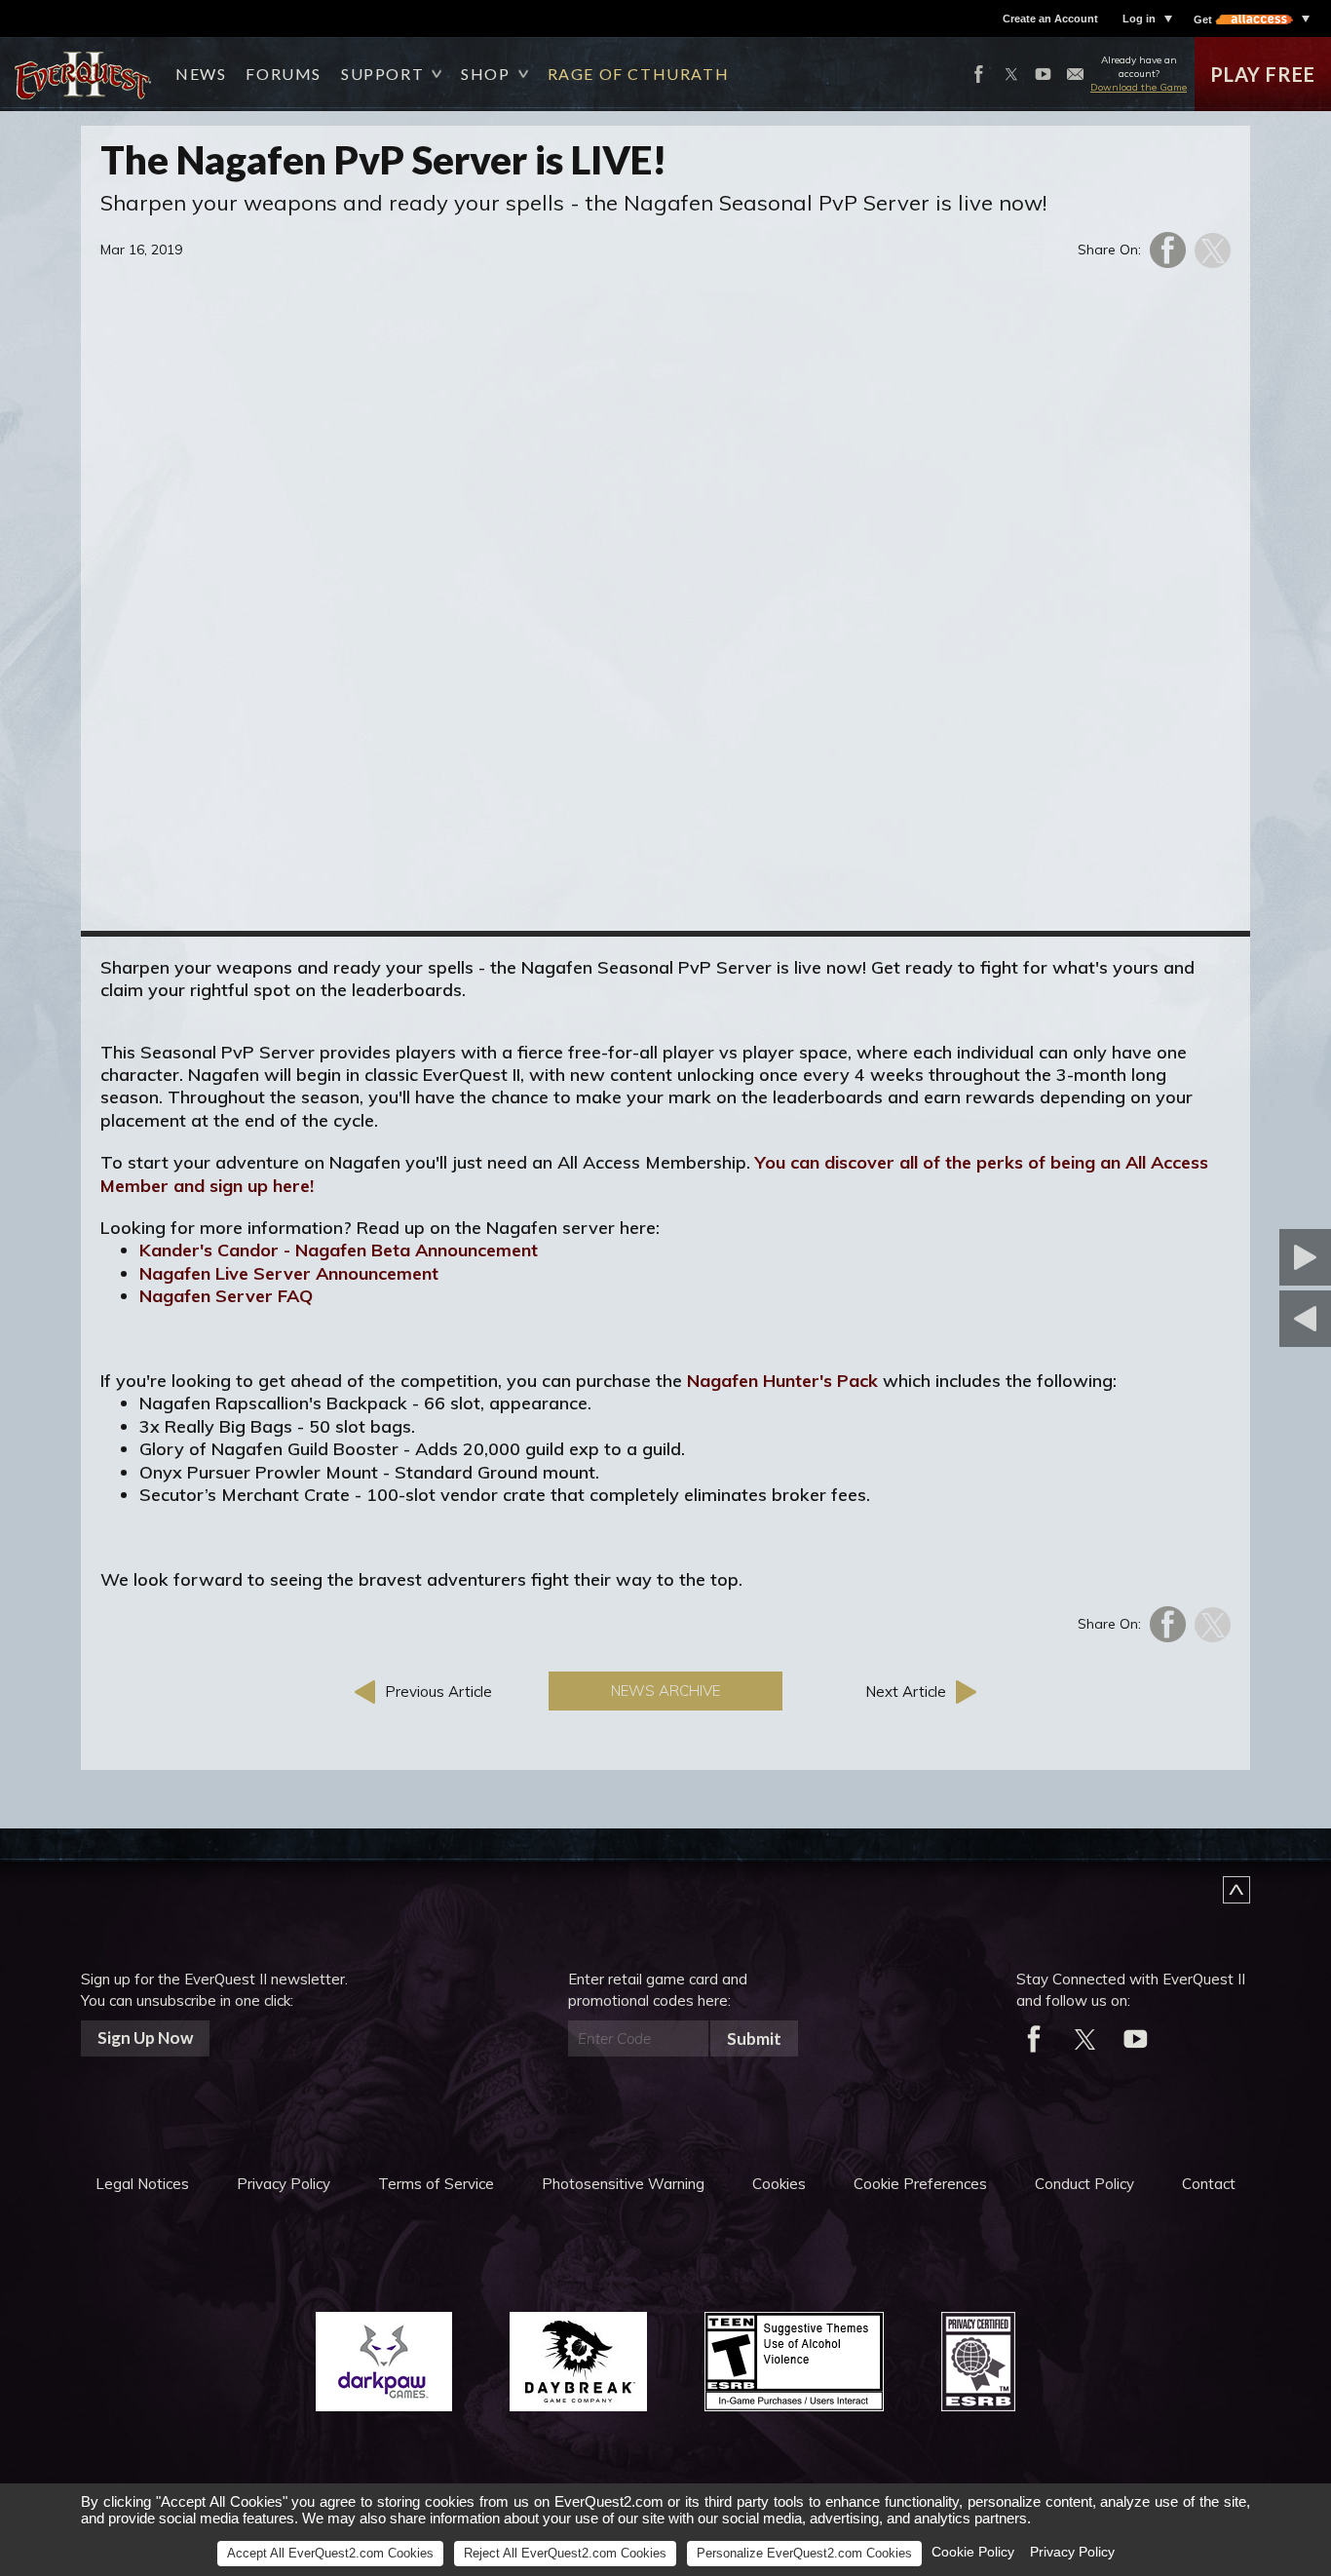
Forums (284, 74)
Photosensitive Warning (623, 2184)
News (201, 74)
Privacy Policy (284, 2184)
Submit (754, 2038)
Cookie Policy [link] (973, 2552)
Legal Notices (142, 2184)
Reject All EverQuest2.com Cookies (565, 2553)
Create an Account (1050, 19)
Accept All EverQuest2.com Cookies (330, 2553)
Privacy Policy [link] (1072, 2552)
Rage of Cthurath (639, 74)
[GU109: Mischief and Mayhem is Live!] (1209, 1319)
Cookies (779, 2184)
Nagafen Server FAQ (226, 1296)
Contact (1209, 2184)
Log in (1139, 19)
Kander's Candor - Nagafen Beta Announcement (339, 1250)
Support (382, 74)
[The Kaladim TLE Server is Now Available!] (1209, 1257)
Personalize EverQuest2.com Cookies (804, 2553)
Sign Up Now (145, 2038)
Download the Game (1139, 87)
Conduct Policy (1084, 2184)
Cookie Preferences (920, 2184)
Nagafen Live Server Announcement (289, 1273)
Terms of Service (436, 2184)
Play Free (1263, 74)
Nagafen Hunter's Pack (782, 1381)
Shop (485, 74)
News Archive (665, 1691)
